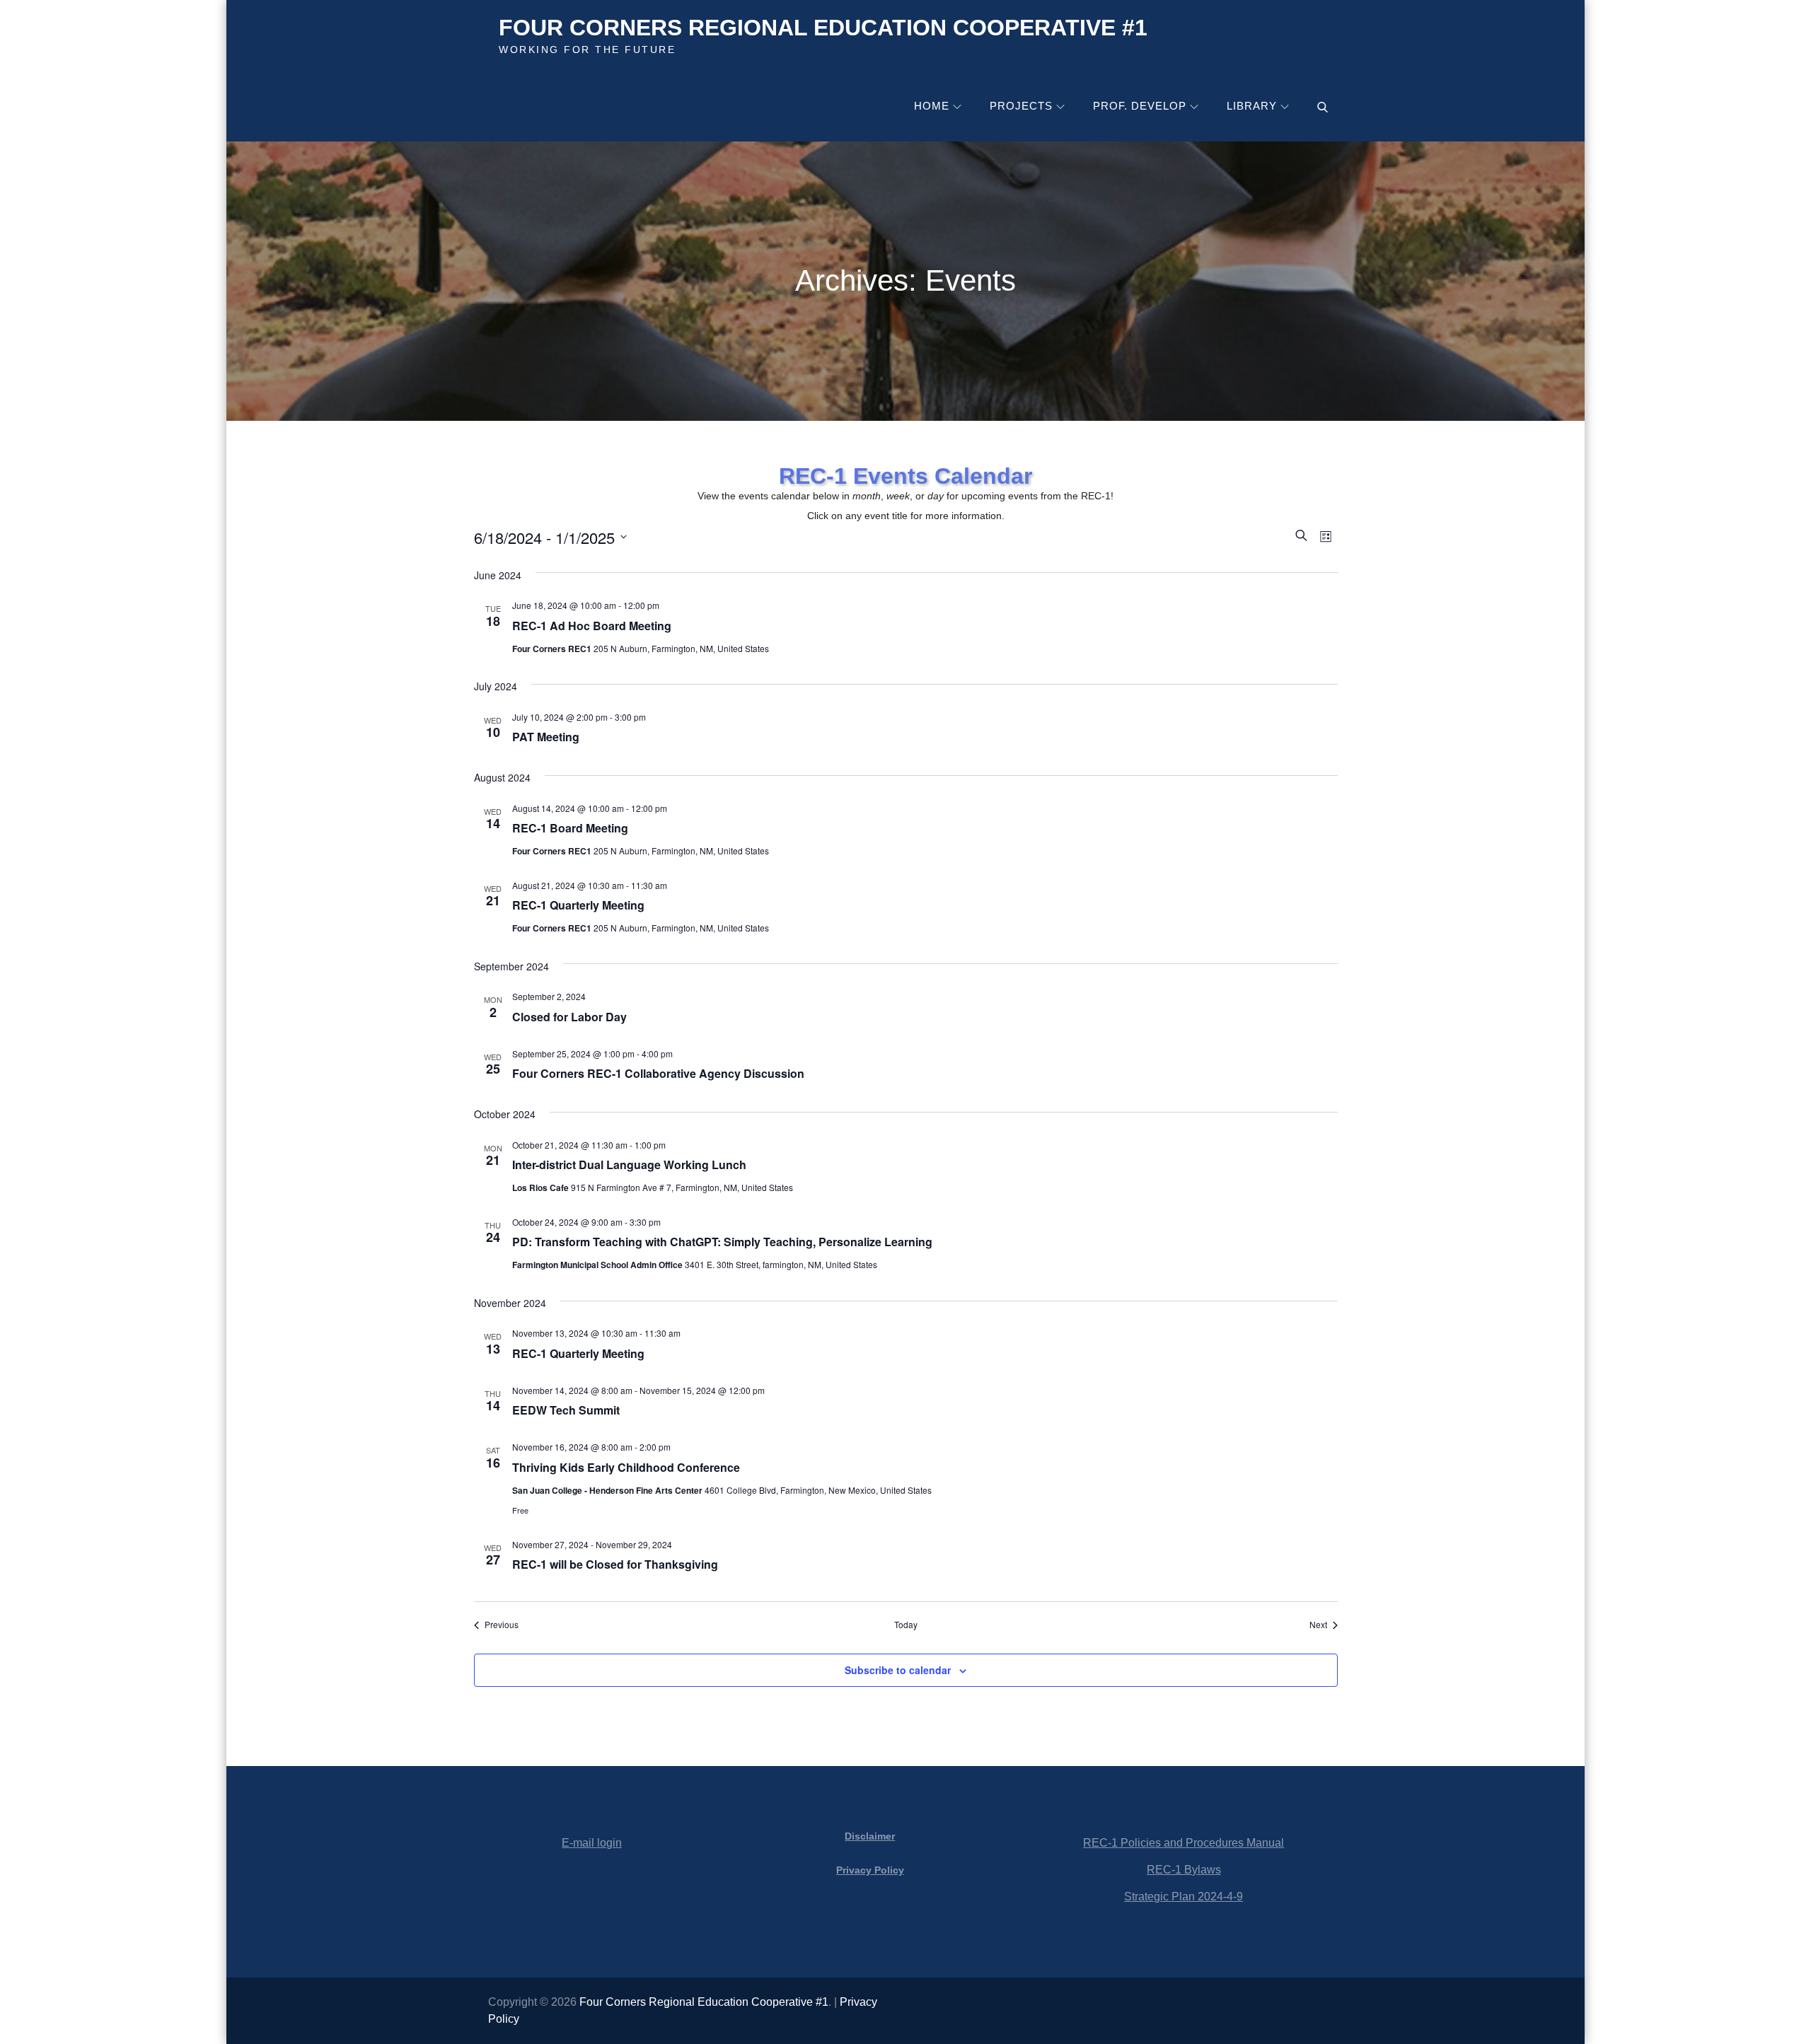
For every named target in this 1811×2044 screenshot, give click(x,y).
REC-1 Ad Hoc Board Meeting (592, 626)
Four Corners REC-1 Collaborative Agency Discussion (658, 1073)
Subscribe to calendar (898, 1670)
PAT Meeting (546, 737)
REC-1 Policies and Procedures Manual (1184, 1843)
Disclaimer (870, 1836)
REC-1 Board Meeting (570, 828)
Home (932, 106)
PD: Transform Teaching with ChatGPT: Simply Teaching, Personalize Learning (722, 1242)
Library (1252, 106)
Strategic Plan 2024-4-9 (1184, 1897)
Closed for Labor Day (569, 1017)
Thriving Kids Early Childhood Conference (626, 1467)
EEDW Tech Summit (566, 1410)
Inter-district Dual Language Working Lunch (629, 1165)
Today (906, 1625)
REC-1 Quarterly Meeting (578, 905)
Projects (1021, 106)
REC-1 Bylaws (1184, 1870)
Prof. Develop (1140, 106)
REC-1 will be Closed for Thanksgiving (615, 1564)
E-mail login (592, 1843)
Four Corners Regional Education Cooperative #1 (823, 28)
